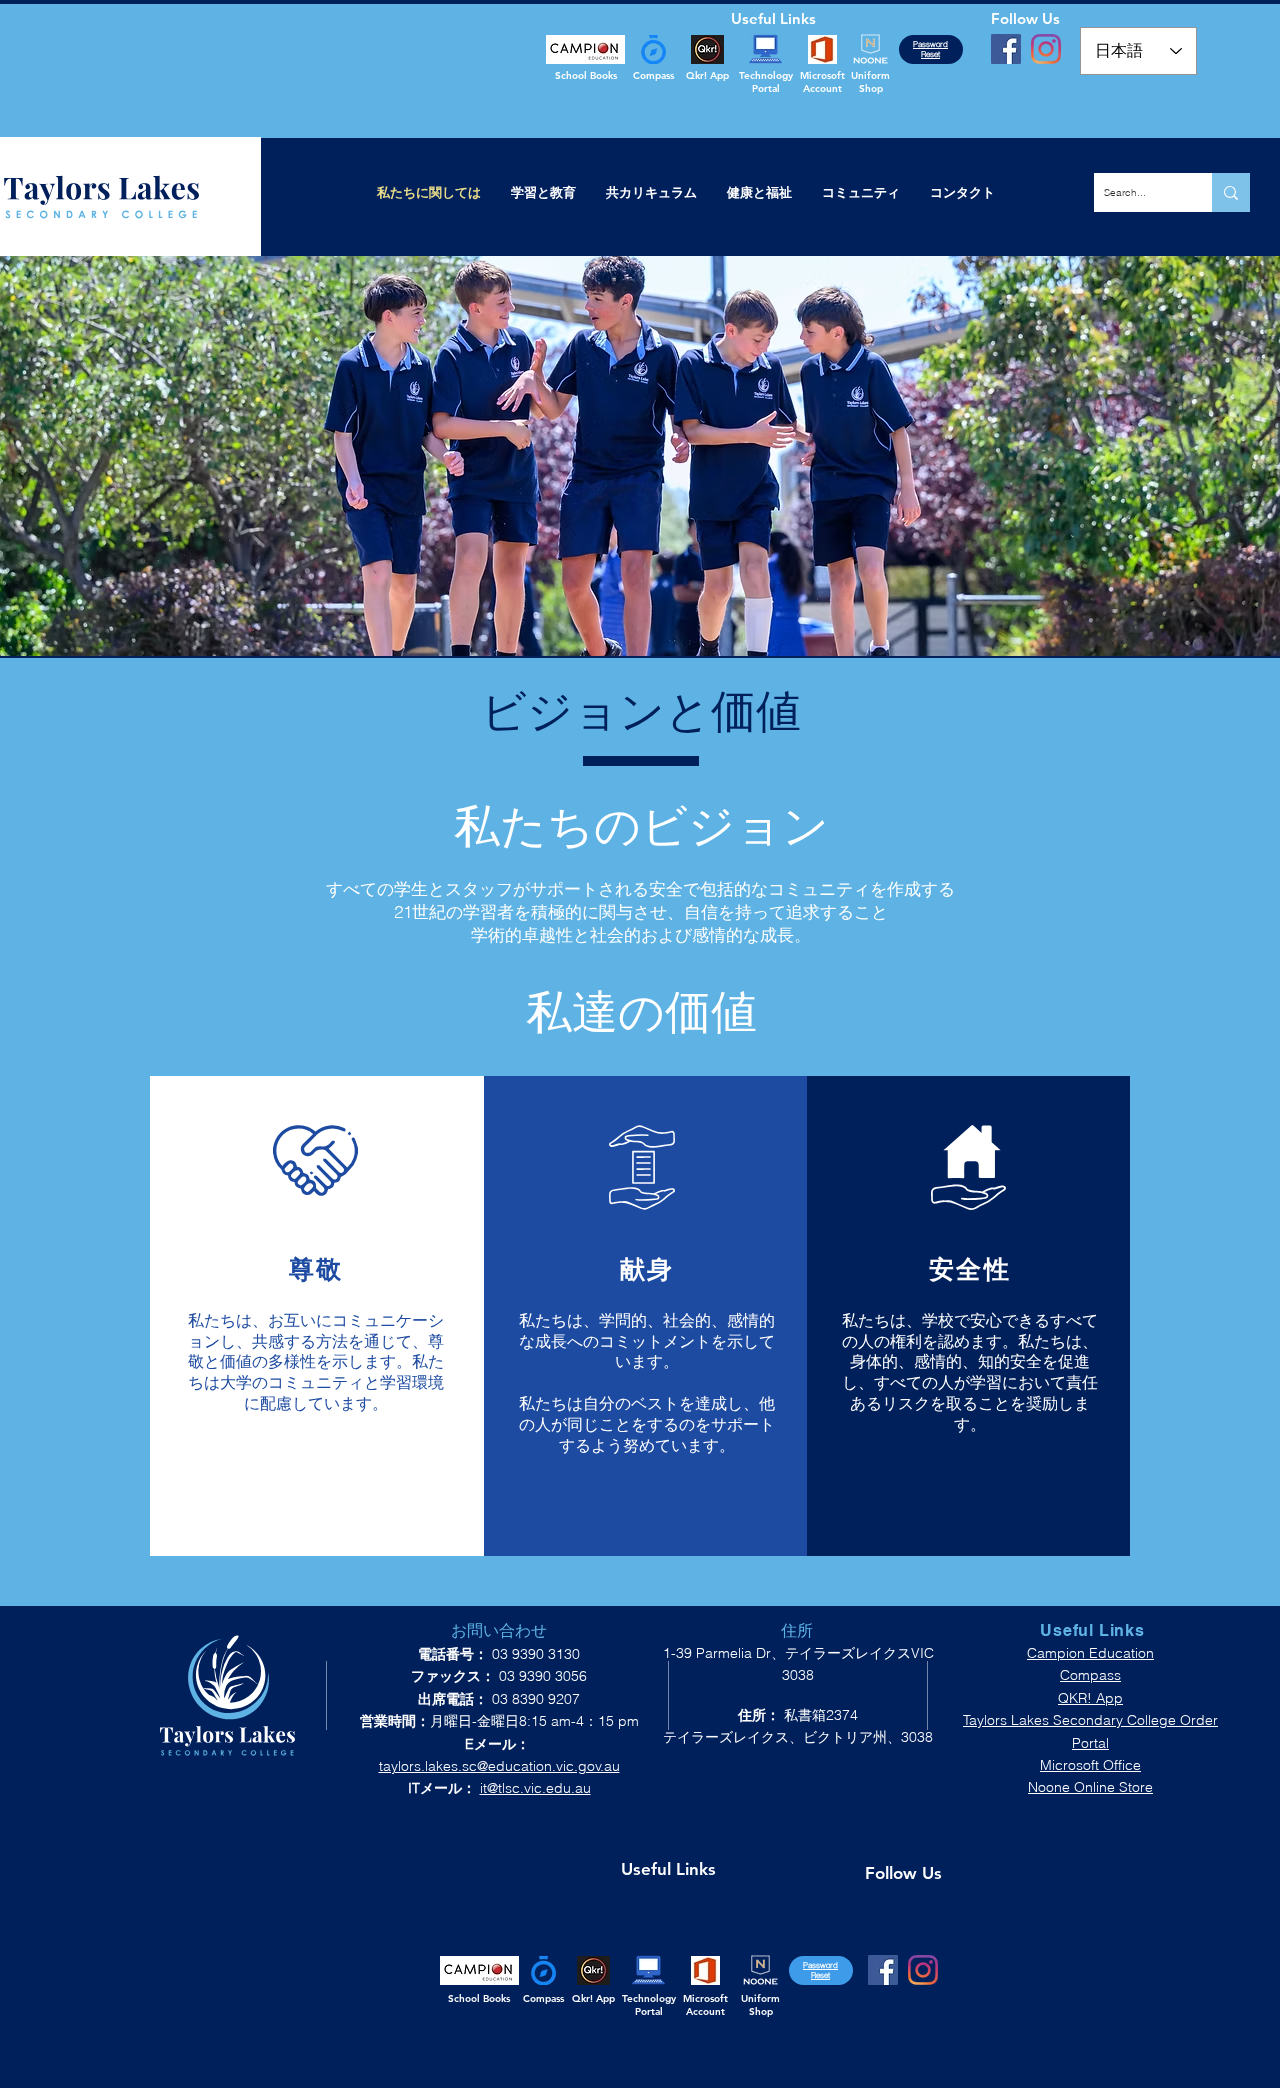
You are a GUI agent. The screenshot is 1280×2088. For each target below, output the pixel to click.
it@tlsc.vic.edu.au (535, 1788)
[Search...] (1231, 192)
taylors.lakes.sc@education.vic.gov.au (499, 1766)
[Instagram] (1046, 49)
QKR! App (1090, 1698)
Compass (1090, 1675)
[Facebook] (1006, 49)
